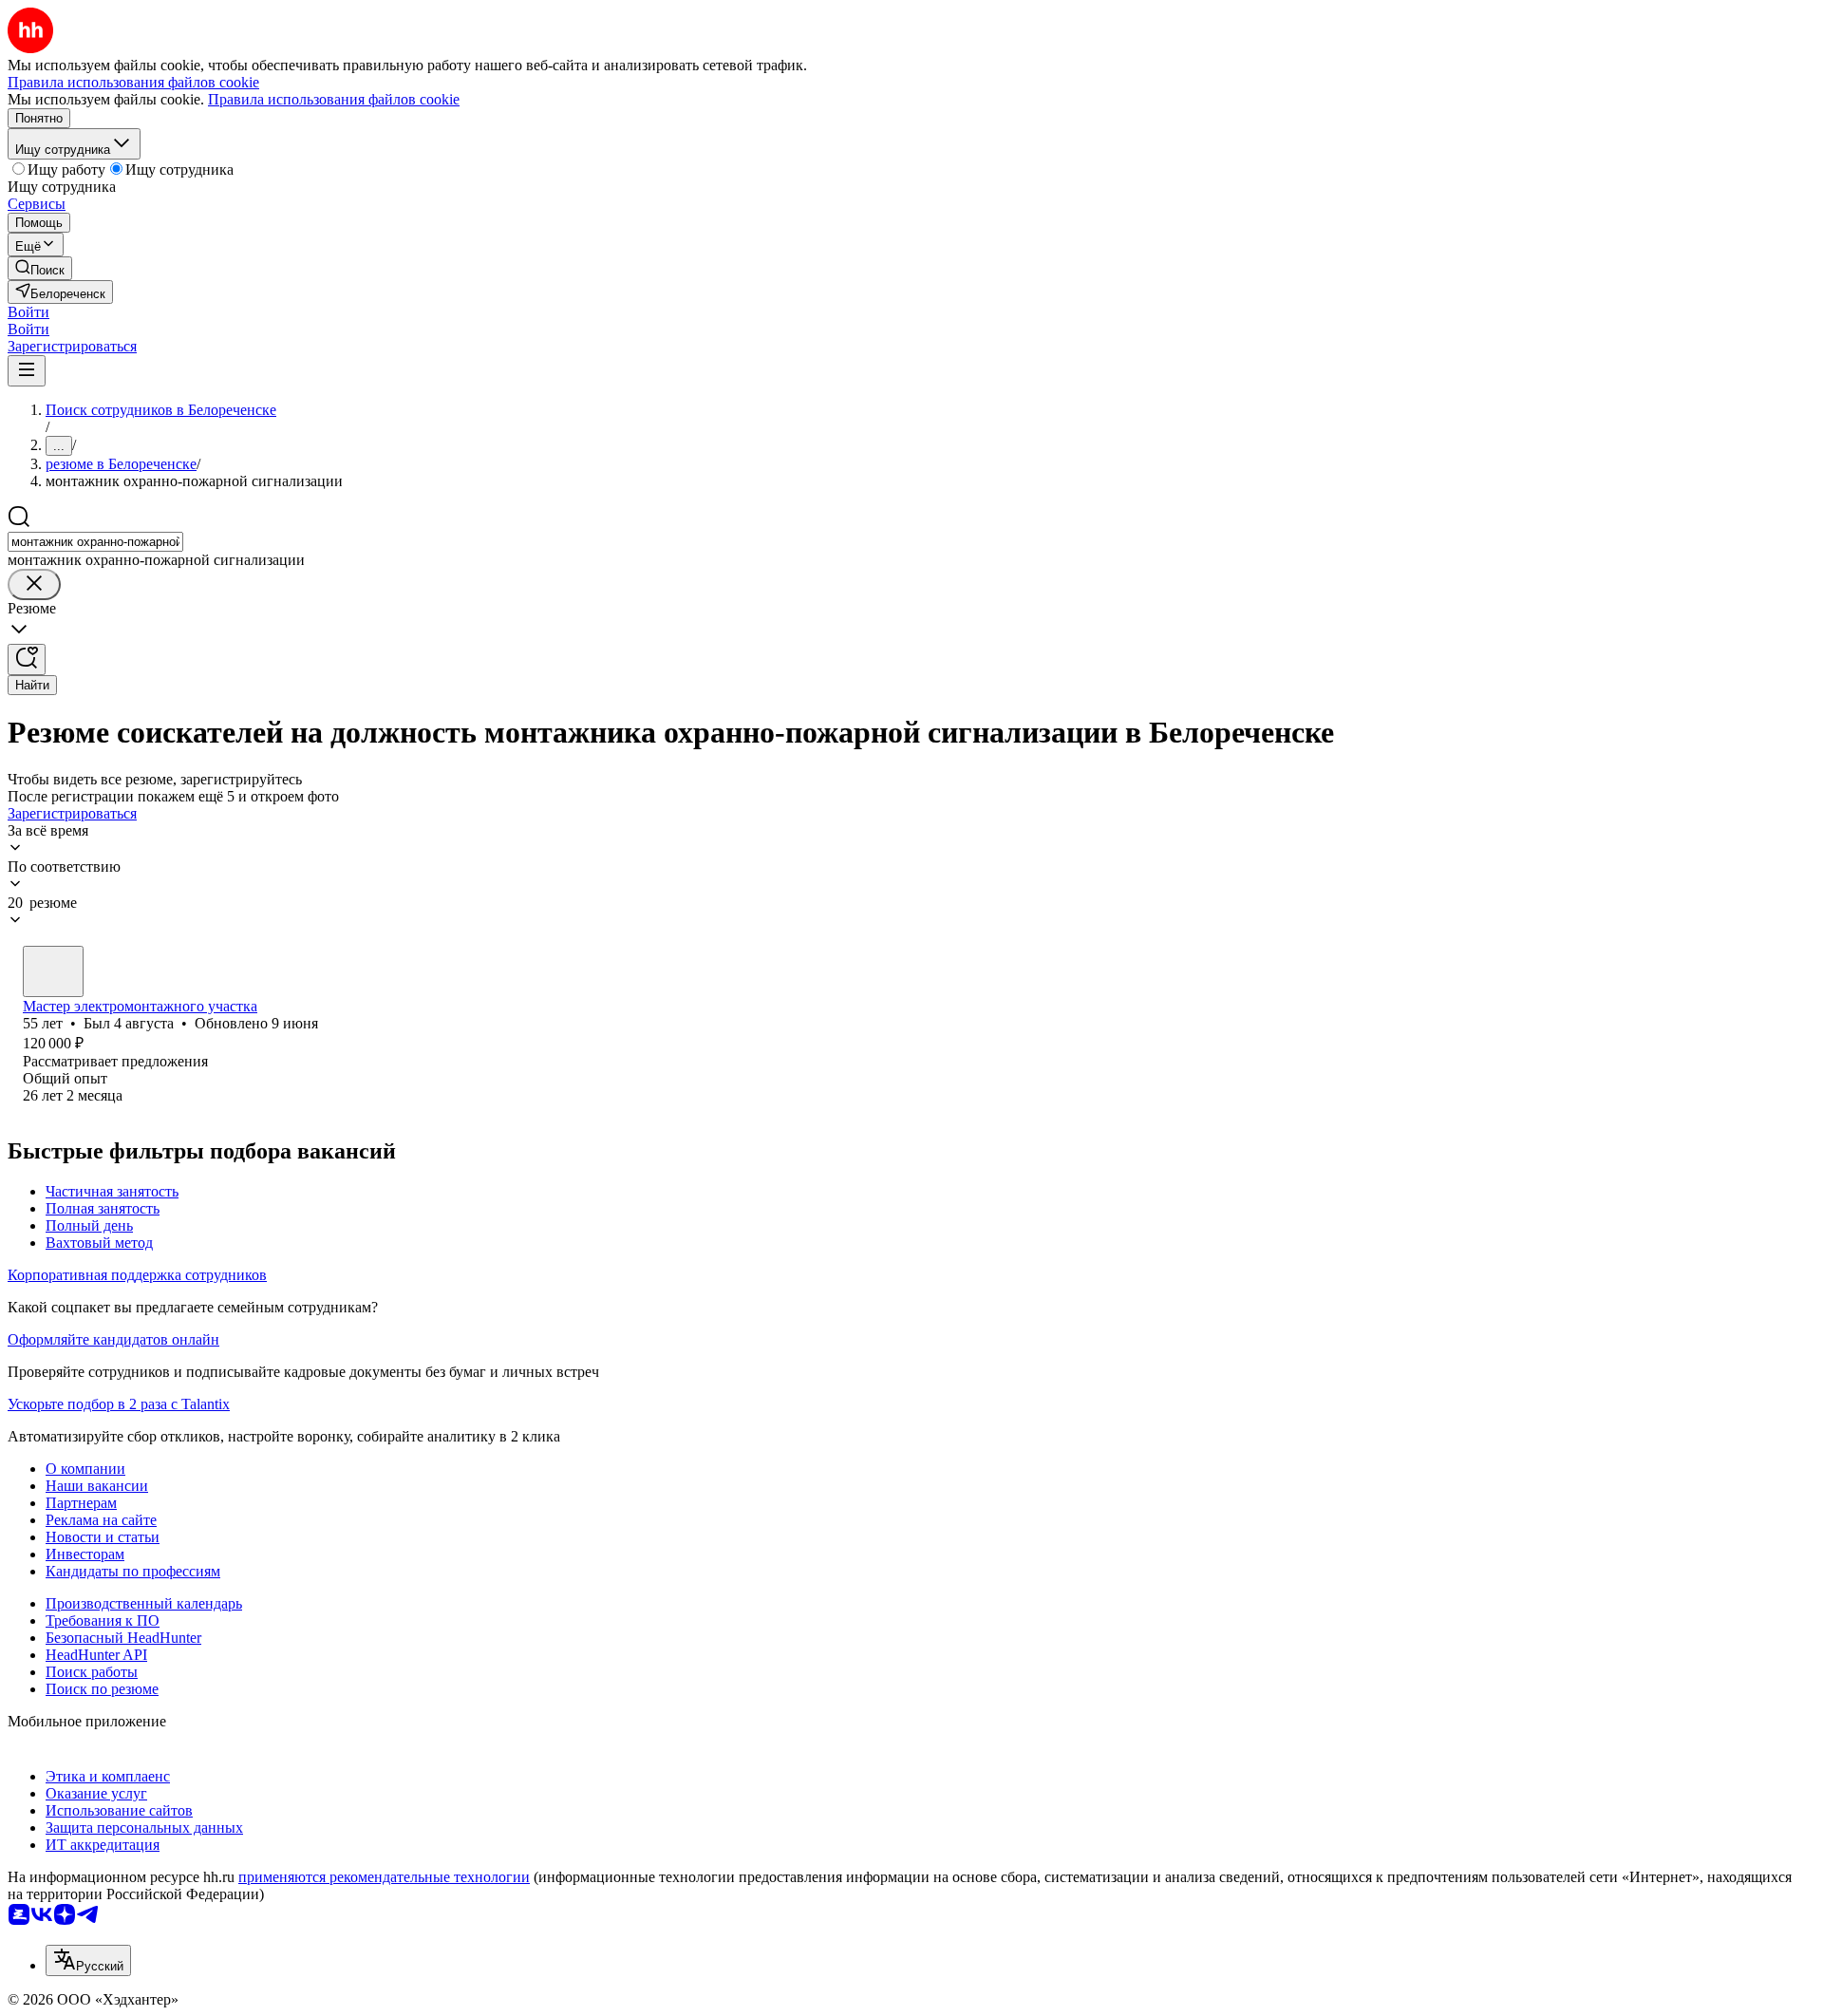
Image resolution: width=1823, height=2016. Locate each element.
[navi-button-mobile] (27, 371)
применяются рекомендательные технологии (384, 1877)
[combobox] (95, 542)
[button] (28, 312)
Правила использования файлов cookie (334, 99)
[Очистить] (34, 584)
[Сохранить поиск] (27, 659)
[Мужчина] (53, 971)
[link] (40, 268)
